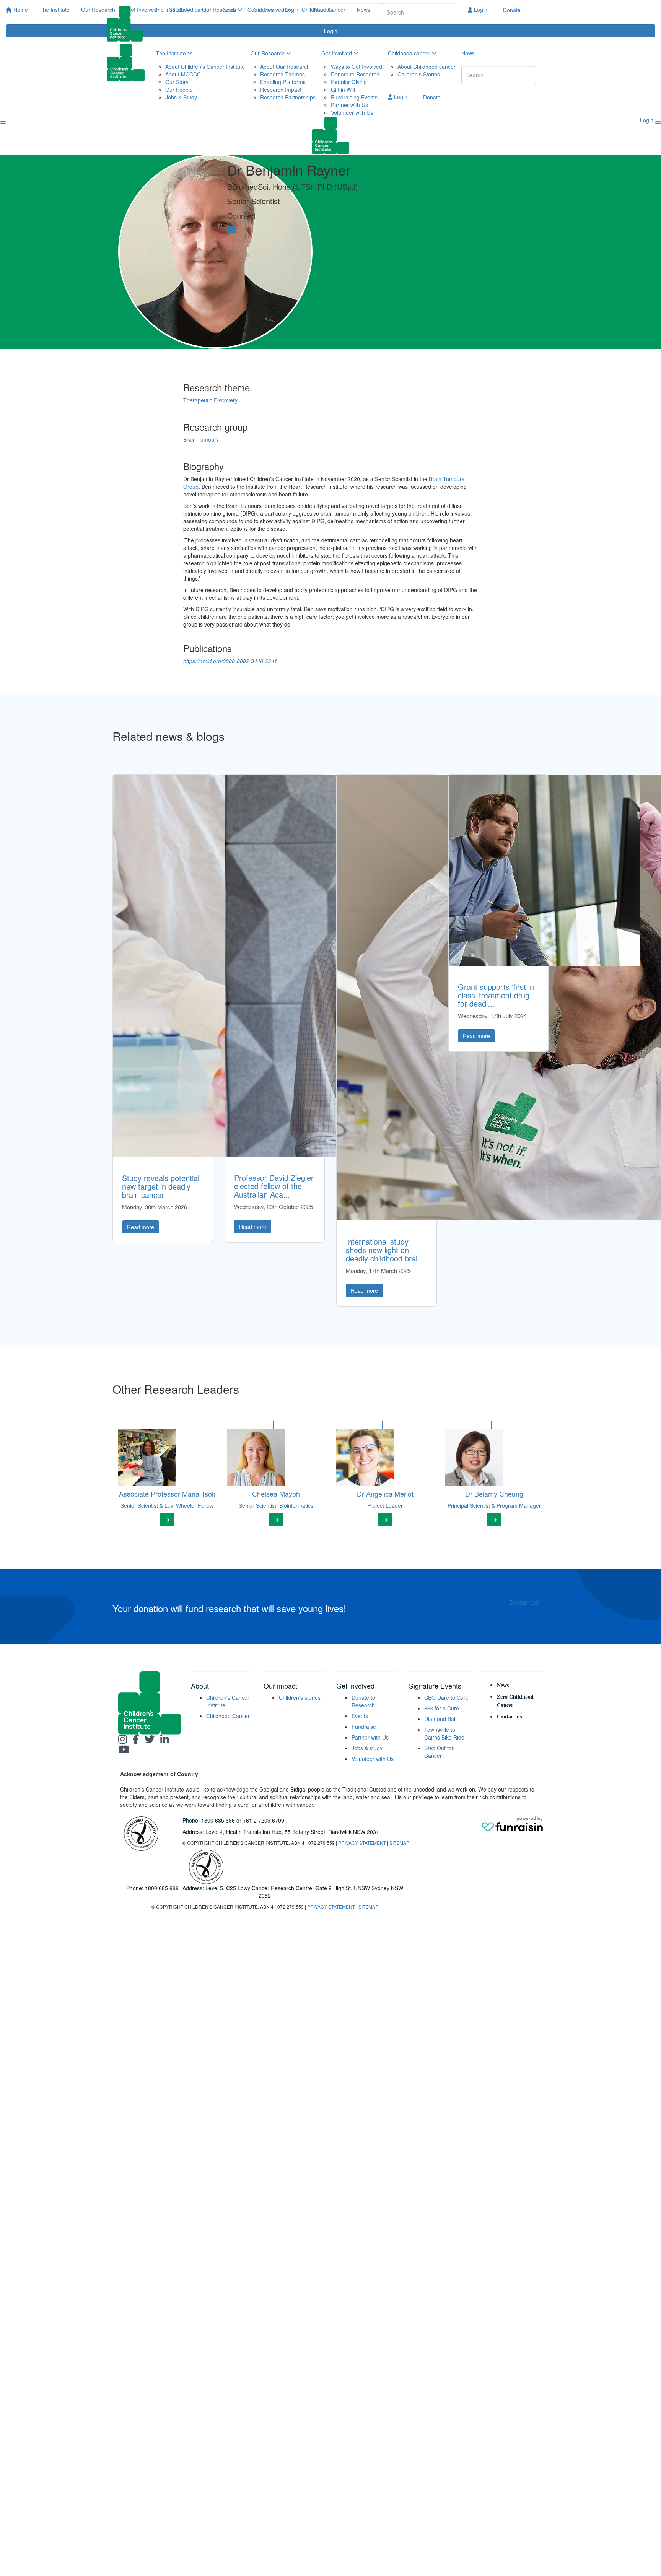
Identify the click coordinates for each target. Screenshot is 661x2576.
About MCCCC (183, 74)
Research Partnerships (288, 97)
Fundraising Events (354, 97)
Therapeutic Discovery (210, 400)
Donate (512, 10)
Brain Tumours (201, 439)
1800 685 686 (218, 1820)
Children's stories (300, 1697)
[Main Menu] (3, 122)
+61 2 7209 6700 (264, 1820)
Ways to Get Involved (357, 67)
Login (480, 10)
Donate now (524, 1602)
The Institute (170, 10)
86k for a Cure (442, 1708)
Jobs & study (367, 1748)
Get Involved (270, 10)
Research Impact (281, 90)
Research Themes (282, 74)
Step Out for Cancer (439, 1752)
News (364, 10)
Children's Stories (419, 74)
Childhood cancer (410, 53)
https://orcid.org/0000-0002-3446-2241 (230, 661)
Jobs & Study (181, 97)
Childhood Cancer (324, 10)
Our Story (177, 82)
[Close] (658, 122)
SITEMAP (399, 1843)
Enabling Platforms (283, 82)
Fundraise (364, 1727)
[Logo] (128, 24)
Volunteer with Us (352, 112)
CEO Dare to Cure (446, 1697)
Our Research (220, 10)
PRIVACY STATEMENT (362, 1843)
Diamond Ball (440, 1719)
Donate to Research (355, 74)
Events (360, 1716)
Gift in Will (343, 90)
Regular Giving (349, 82)
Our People (179, 90)
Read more (141, 1227)
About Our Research (285, 67)
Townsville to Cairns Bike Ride (444, 1733)
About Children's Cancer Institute (205, 67)
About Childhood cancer (427, 67)
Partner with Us (349, 105)
